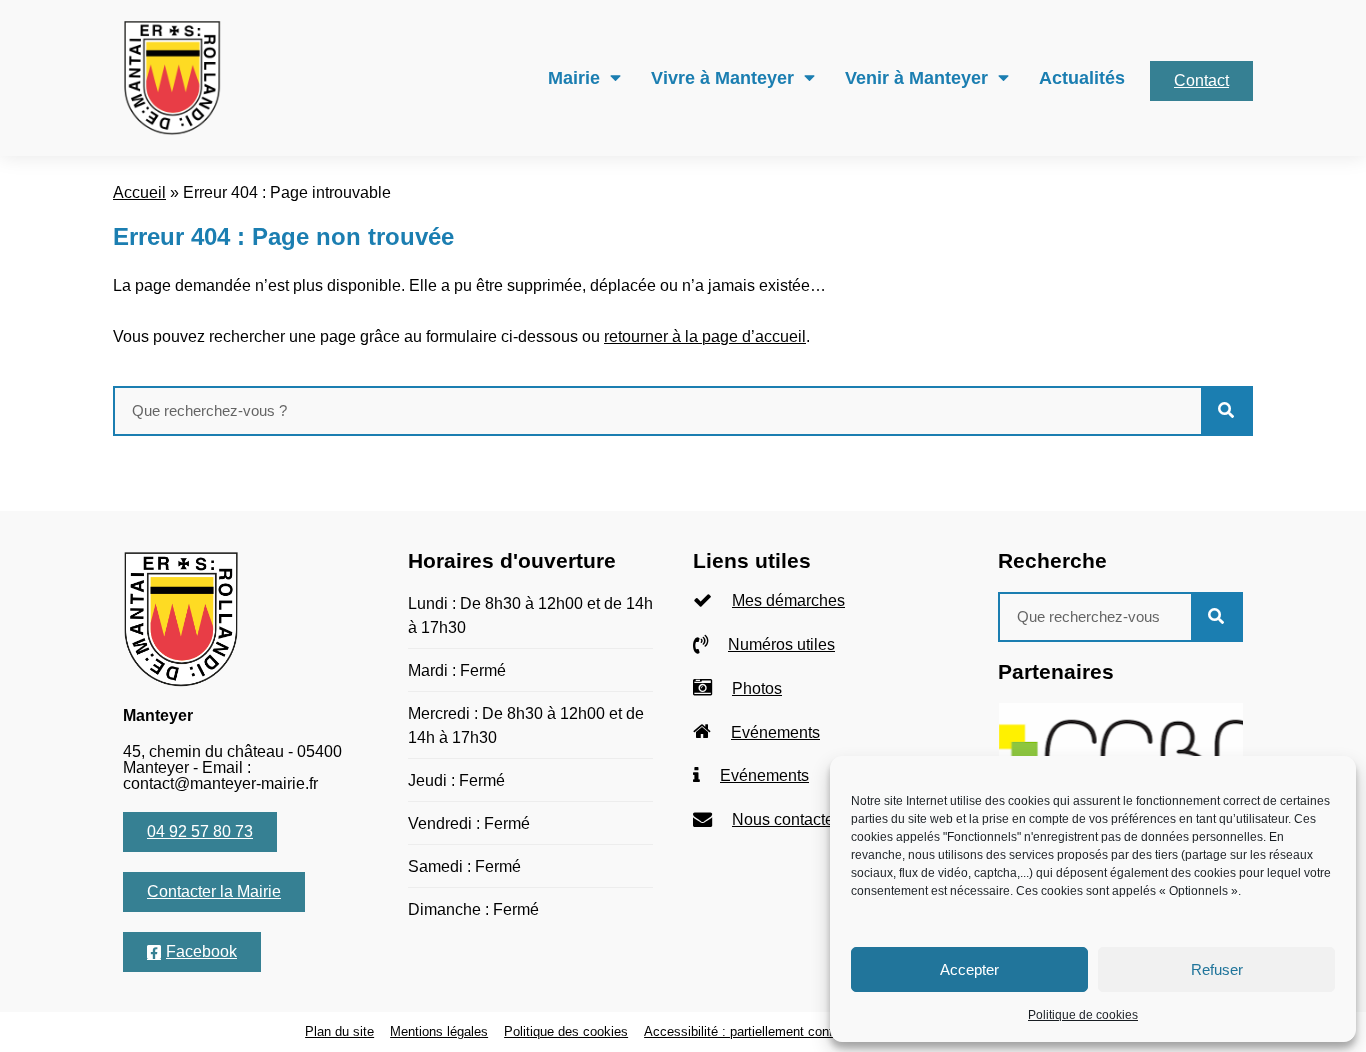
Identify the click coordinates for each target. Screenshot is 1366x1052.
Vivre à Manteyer (722, 78)
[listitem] (825, 601)
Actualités (1082, 78)
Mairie (574, 78)
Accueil (139, 192)
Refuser (1217, 969)
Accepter (969, 969)
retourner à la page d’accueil (705, 336)
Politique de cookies (1083, 1015)
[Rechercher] (1226, 411)
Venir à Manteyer (916, 78)
